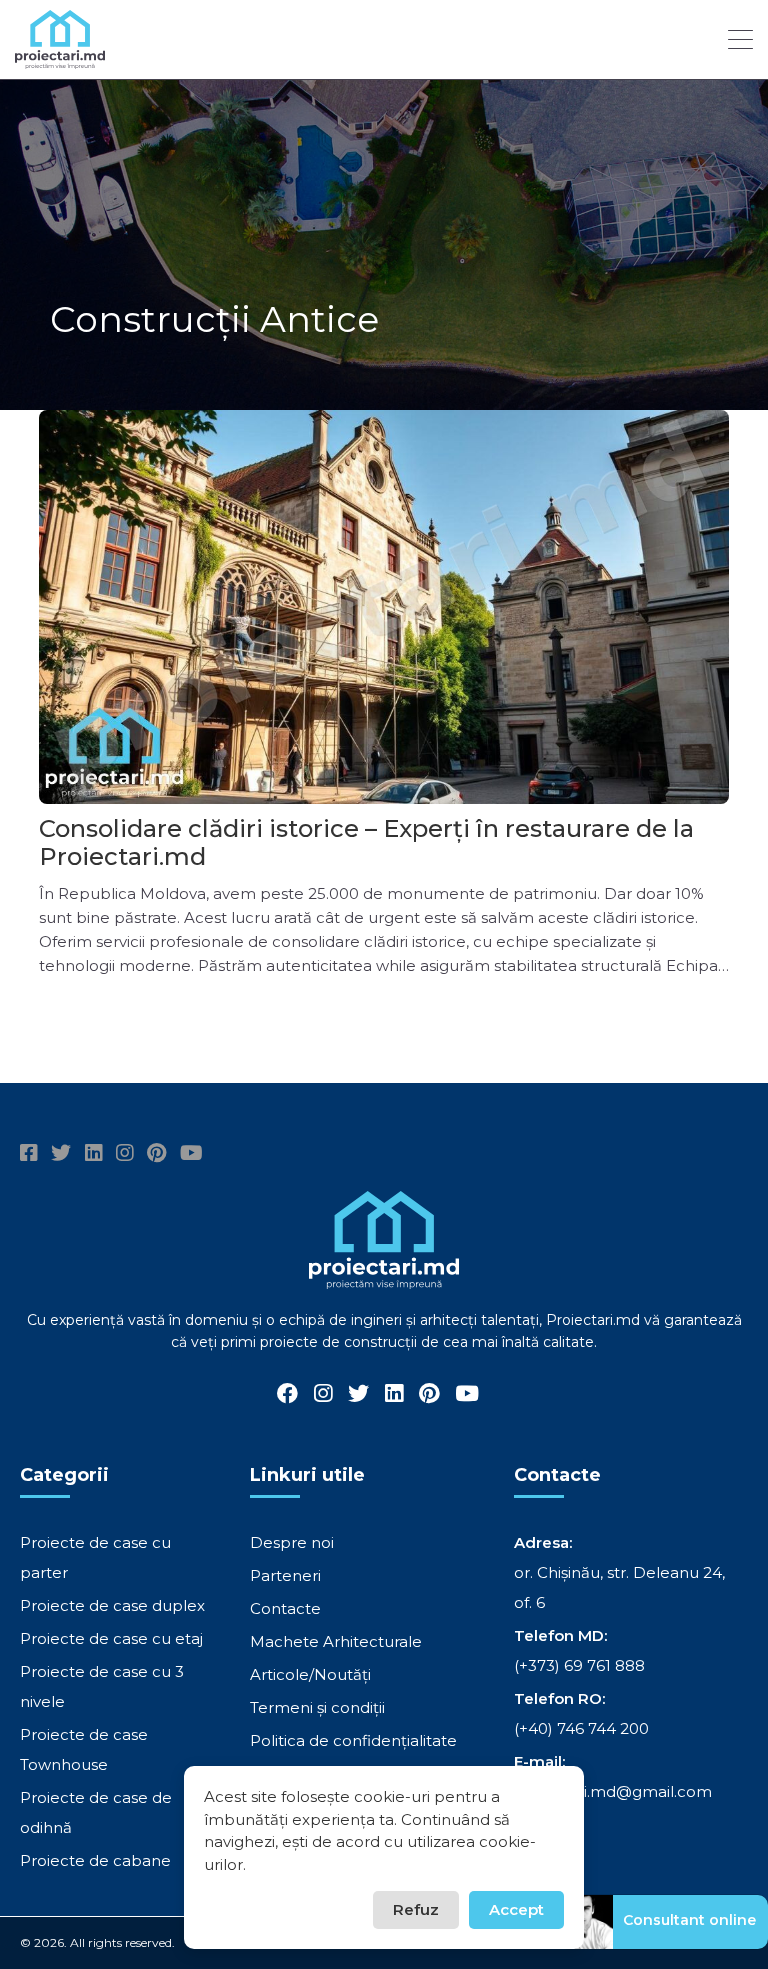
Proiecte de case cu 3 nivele (102, 1686)
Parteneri (285, 1575)
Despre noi (292, 1542)
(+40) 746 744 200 (581, 1728)
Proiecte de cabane (95, 1860)
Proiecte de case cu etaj (111, 1638)
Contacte (285, 1608)
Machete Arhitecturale (336, 1641)
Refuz (416, 1909)
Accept (516, 1909)
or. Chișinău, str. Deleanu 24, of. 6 (619, 1587)
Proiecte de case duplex (112, 1605)
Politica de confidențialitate (353, 1740)
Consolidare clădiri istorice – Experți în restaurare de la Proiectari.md (366, 842)
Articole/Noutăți (310, 1674)
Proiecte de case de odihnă (96, 1812)
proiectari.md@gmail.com (613, 1791)
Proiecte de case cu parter (95, 1557)
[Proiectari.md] (60, 59)
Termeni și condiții (317, 1707)
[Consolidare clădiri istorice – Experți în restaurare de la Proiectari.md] (384, 607)
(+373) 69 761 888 (579, 1665)
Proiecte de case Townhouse (84, 1749)
